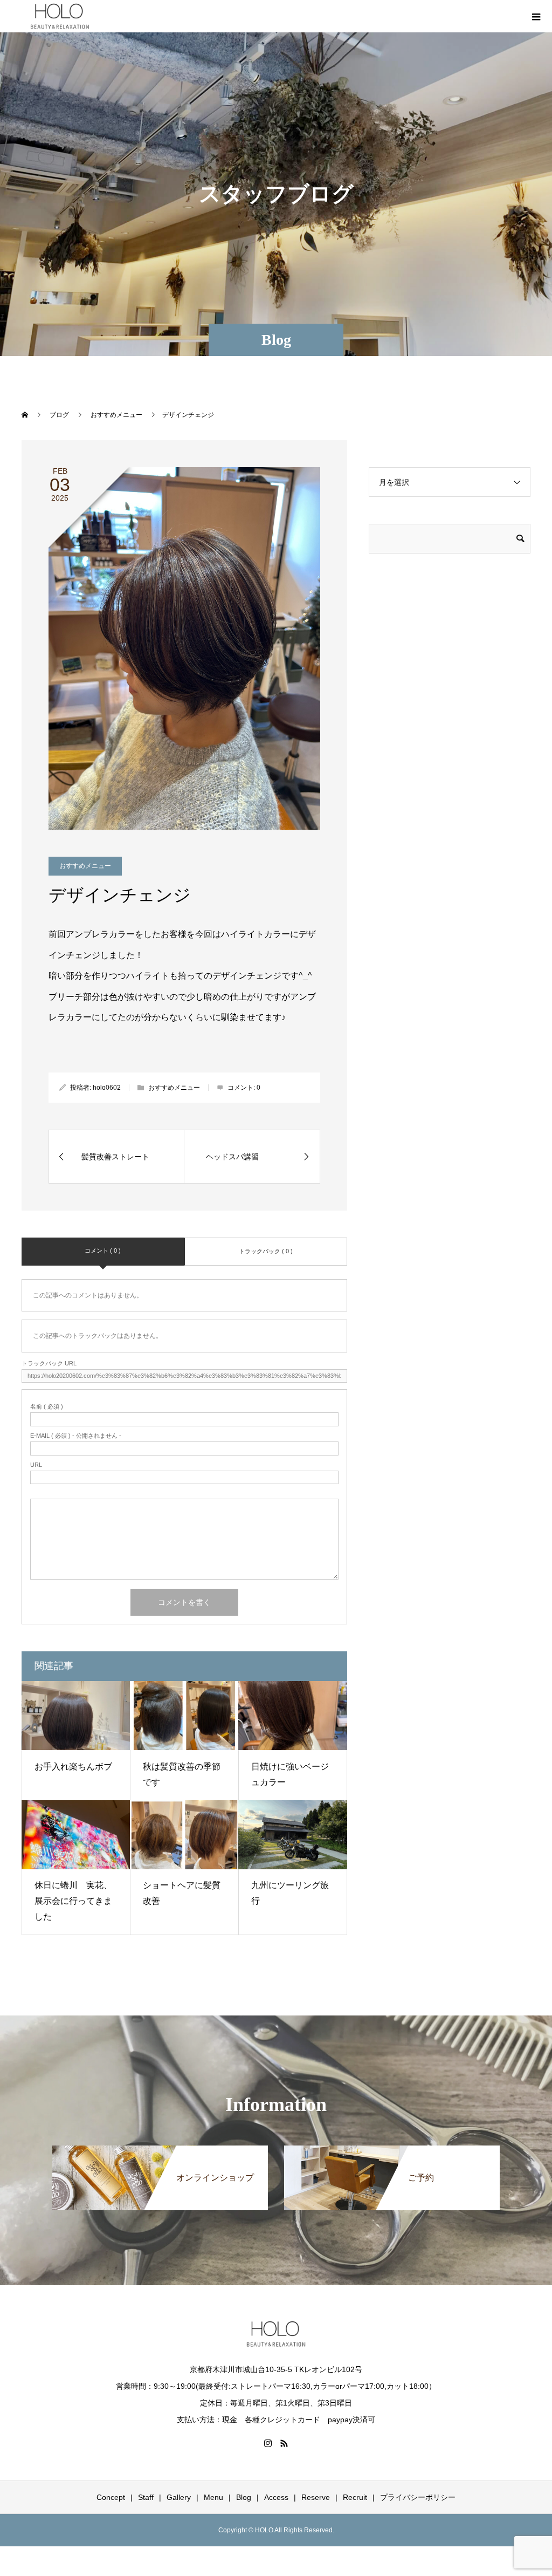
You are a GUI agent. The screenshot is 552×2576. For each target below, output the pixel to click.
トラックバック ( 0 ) (266, 1251)
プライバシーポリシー (418, 2497)
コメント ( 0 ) (103, 1251)
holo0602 (107, 1088)
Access (276, 2497)
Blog (244, 2497)
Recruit (355, 2497)
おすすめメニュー (85, 866)
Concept (111, 2497)
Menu (213, 2497)
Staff (146, 2497)
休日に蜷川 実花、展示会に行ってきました (73, 1901)
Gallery (179, 2497)
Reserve (316, 2497)
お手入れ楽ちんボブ (73, 1767)
